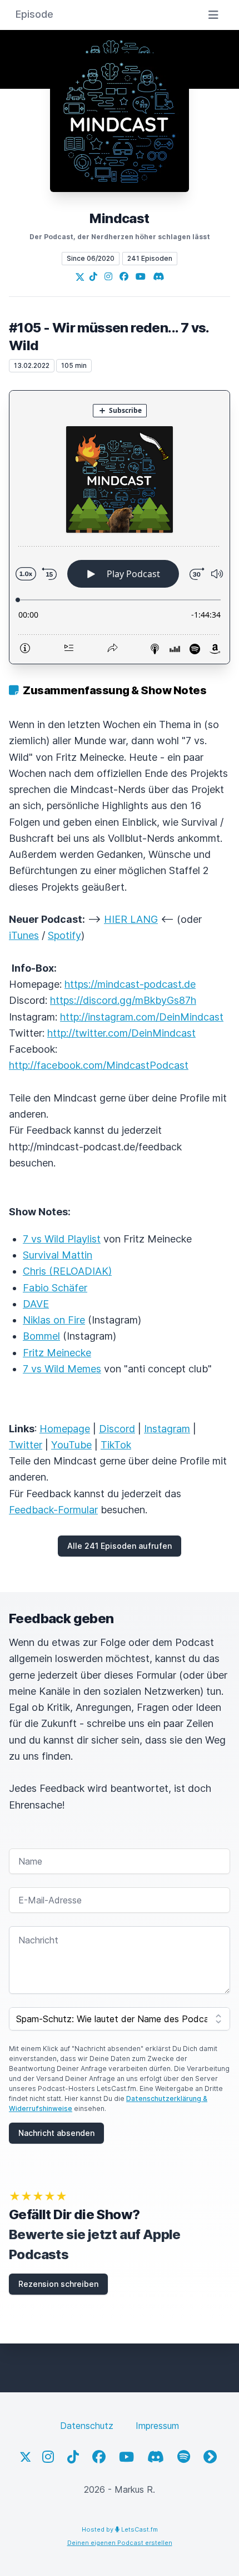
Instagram (167, 1429)
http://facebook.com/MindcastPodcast (99, 1065)
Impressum (157, 2426)
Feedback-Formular (53, 1510)
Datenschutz (87, 2426)
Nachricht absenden (56, 2133)
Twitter (26, 1445)
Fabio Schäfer (55, 1288)
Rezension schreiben (58, 2284)
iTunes (24, 935)
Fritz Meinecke (57, 1353)
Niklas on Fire (54, 1320)
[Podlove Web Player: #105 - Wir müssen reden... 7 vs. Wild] (120, 527)
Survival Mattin (58, 1255)
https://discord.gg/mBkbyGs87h (123, 1000)
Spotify (64, 935)
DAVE (36, 1304)
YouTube (71, 1445)
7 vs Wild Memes (62, 1369)
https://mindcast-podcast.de (130, 984)
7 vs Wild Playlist (62, 1239)
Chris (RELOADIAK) (67, 1271)
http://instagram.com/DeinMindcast (142, 1017)
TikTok (116, 1445)
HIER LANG (131, 919)
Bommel (41, 1336)
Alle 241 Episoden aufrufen (120, 1546)
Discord (117, 1429)
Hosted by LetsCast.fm (120, 2529)
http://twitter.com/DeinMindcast (121, 1033)
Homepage (65, 1429)
